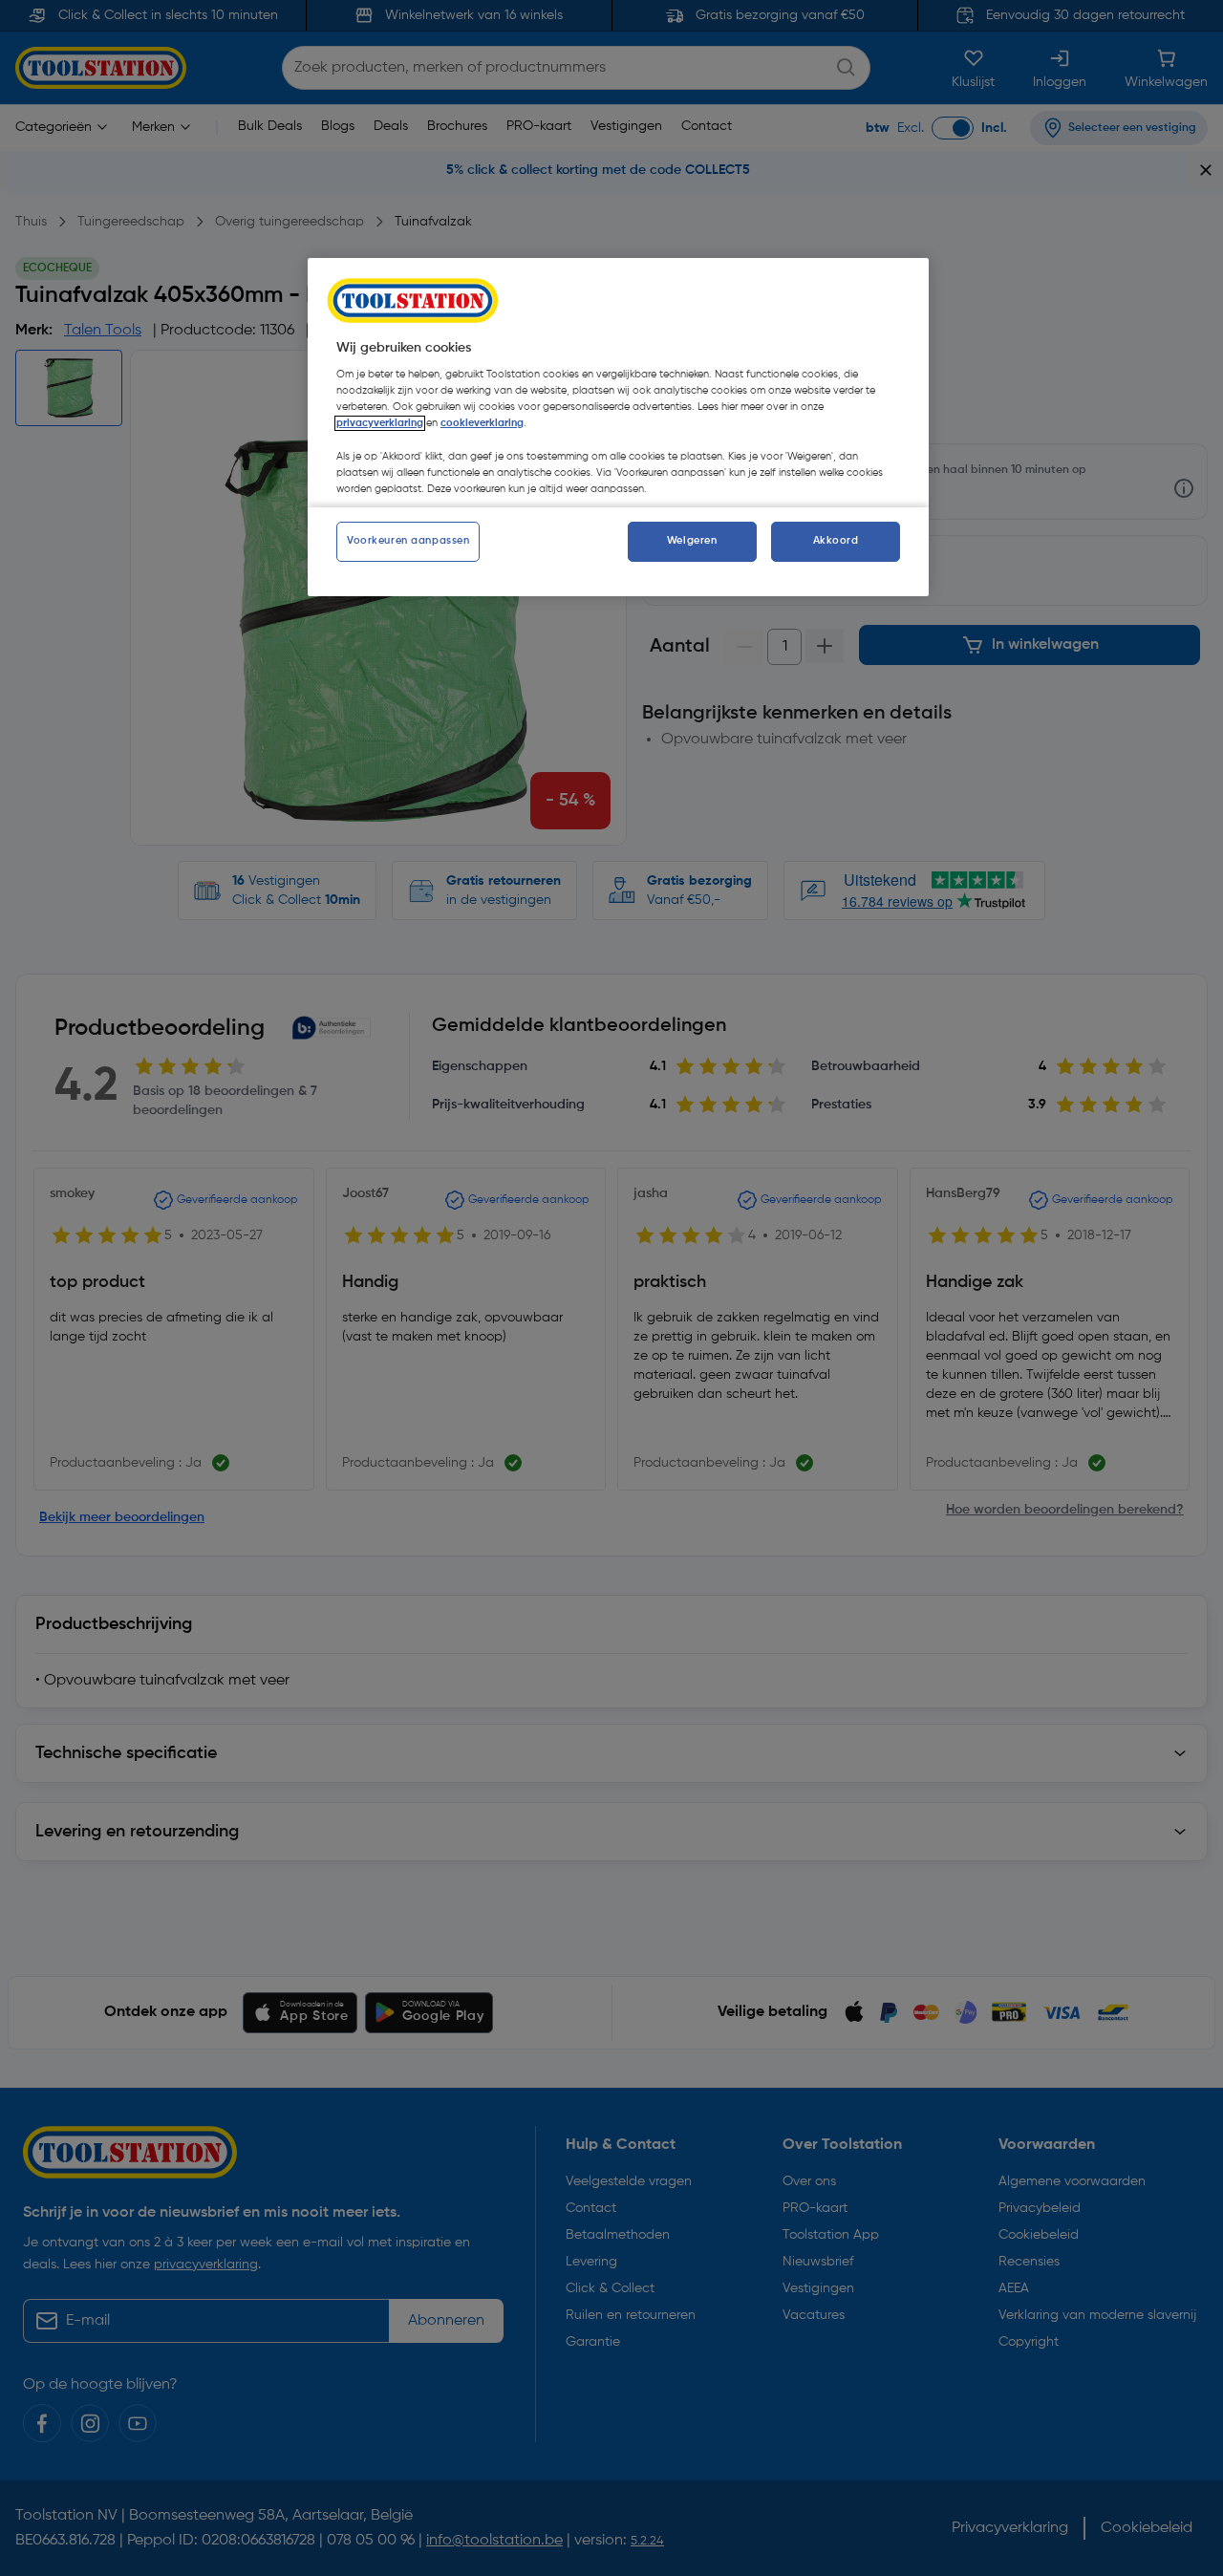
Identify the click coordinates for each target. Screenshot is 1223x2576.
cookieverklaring (482, 423)
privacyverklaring (380, 423)
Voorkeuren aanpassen (408, 541)
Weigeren (692, 541)
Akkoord (836, 541)
